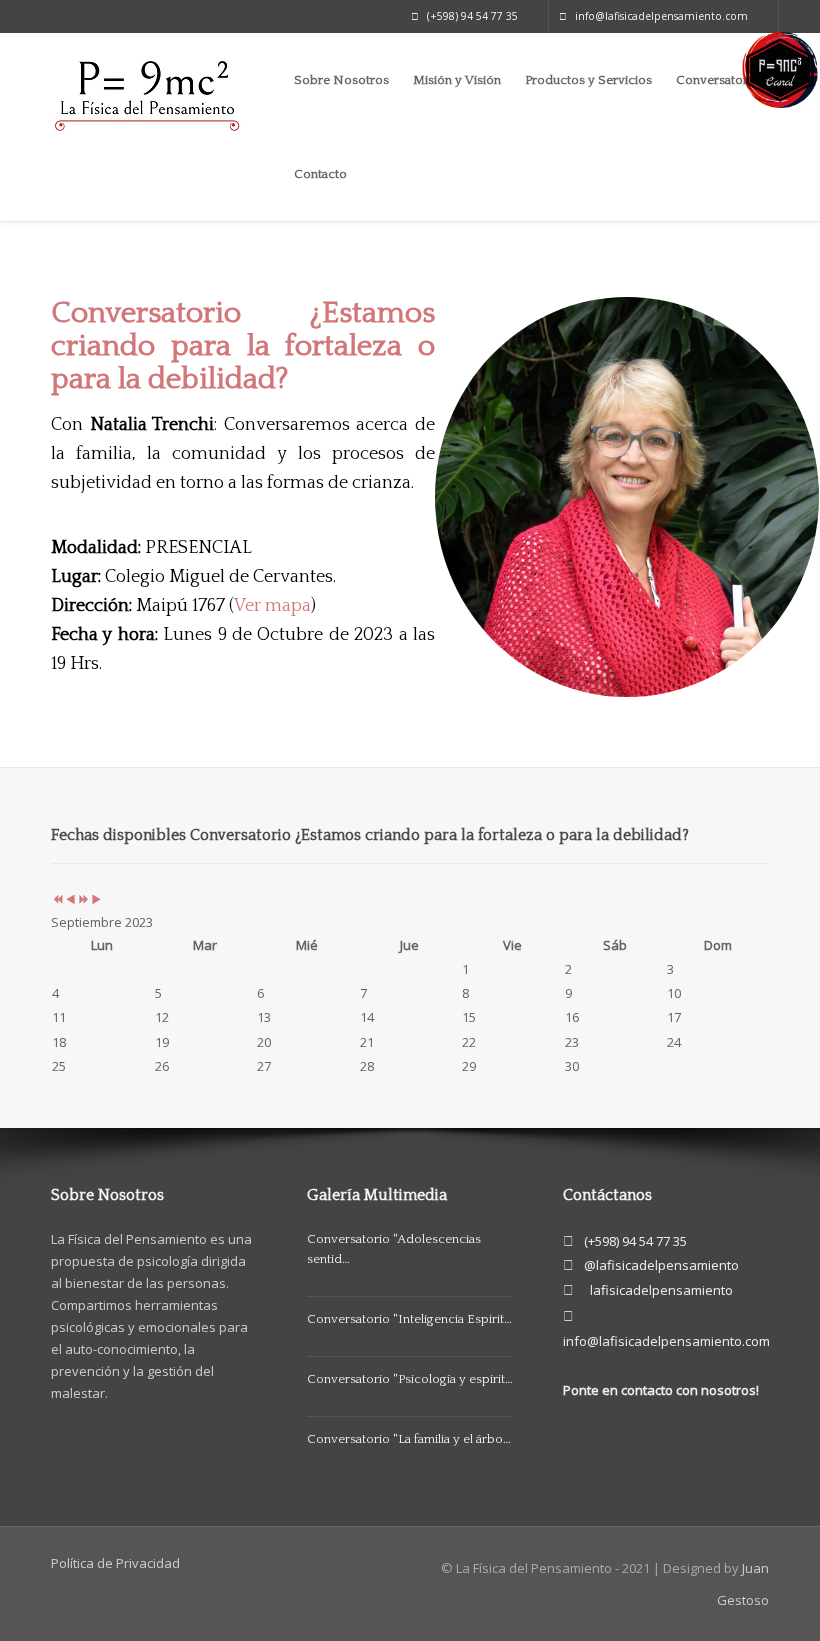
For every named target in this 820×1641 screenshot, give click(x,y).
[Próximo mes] (96, 900)
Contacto (320, 174)
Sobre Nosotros (341, 80)
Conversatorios (720, 80)
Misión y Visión (457, 80)
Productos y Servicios (588, 80)
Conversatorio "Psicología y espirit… (410, 1379)
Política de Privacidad (115, 1563)
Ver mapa (272, 606)
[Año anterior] (57, 900)
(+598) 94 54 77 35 (472, 16)
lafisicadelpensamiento (661, 1290)
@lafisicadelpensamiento (661, 1265)
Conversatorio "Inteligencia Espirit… (409, 1319)
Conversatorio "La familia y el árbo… (409, 1439)
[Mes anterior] (70, 900)
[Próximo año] (83, 900)
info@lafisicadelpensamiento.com (661, 16)
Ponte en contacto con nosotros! (661, 1390)
